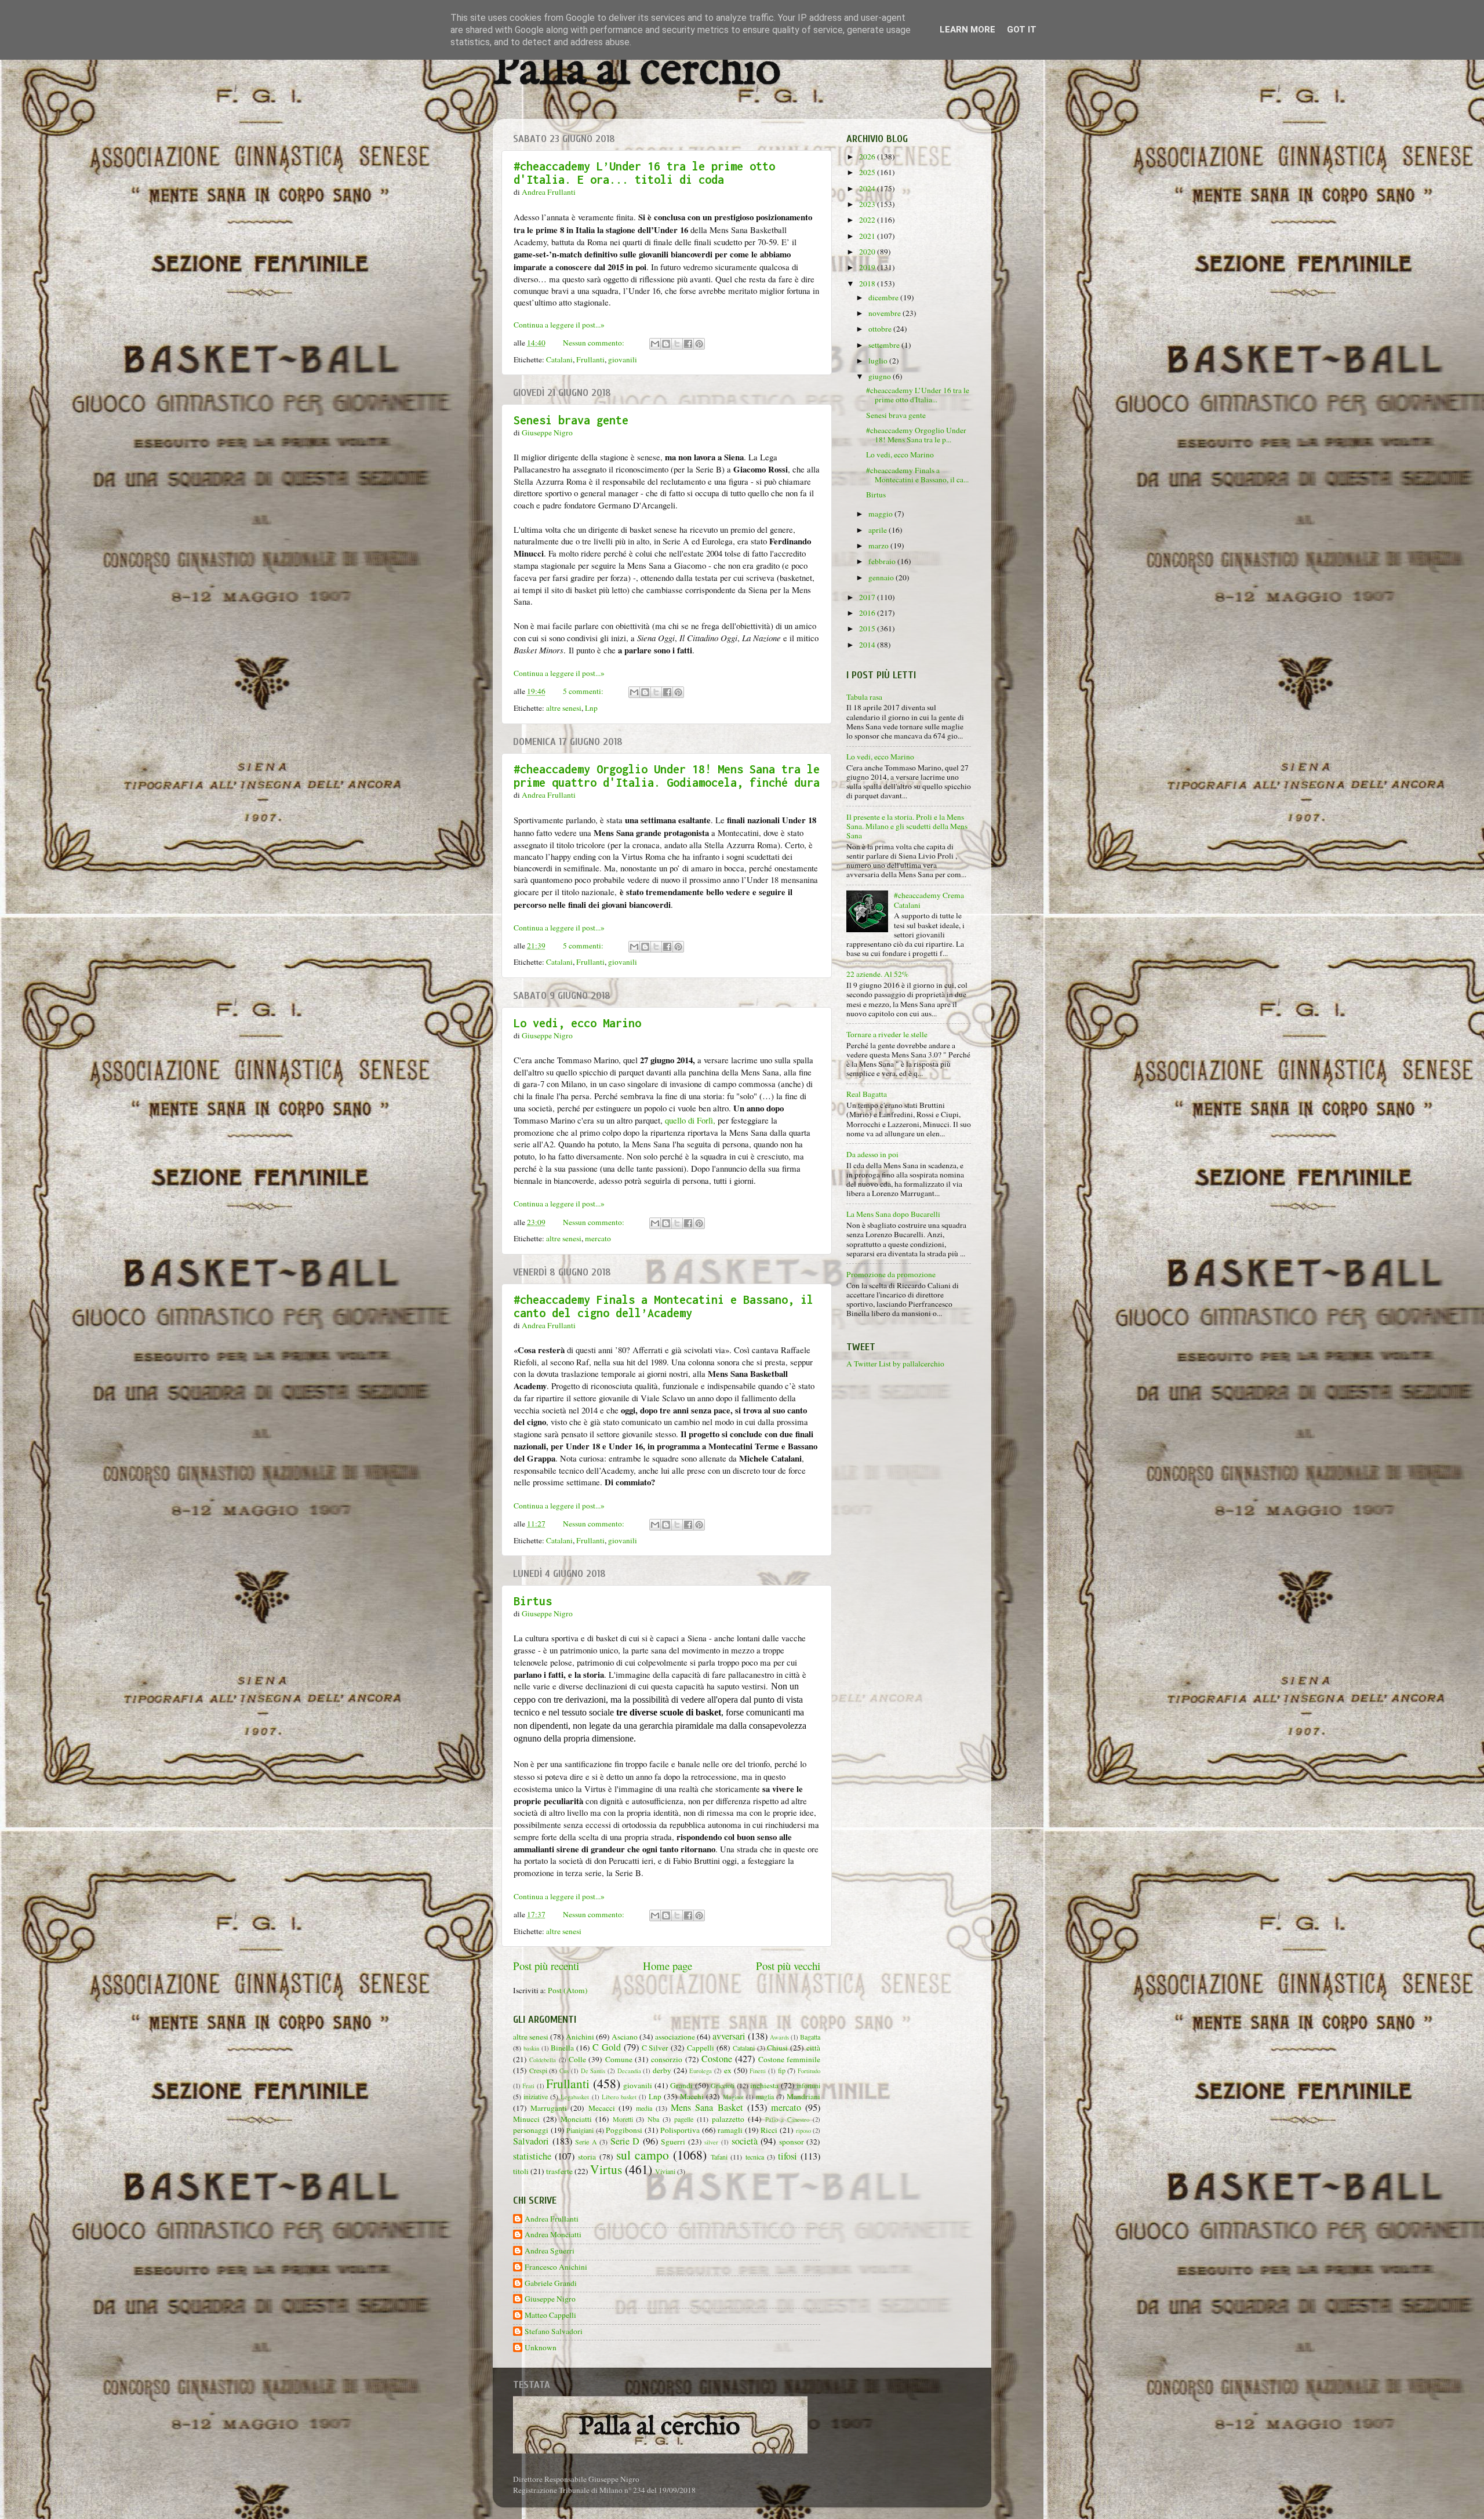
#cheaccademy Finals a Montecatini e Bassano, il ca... (917, 475)
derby (662, 2070)
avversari (729, 2036)
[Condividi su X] (677, 344)
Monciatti (576, 2119)
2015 (868, 628)
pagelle (684, 2119)
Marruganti (549, 2108)
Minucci (526, 2119)
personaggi (531, 2130)
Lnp (591, 708)
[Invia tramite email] (655, 344)
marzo (879, 546)
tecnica (755, 2157)
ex (728, 2070)
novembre (885, 313)
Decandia (629, 2071)
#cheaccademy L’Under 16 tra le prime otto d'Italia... (918, 395)
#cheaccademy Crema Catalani (929, 900)
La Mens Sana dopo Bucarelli (893, 1214)
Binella (562, 2048)
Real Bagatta (867, 1094)
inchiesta (764, 2085)
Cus (564, 2071)
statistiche (532, 2156)
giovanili (623, 359)
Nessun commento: (594, 343)
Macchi (692, 2096)
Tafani (719, 2157)
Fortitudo (809, 2071)
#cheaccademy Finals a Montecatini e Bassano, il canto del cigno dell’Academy (663, 1306)
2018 (868, 283)
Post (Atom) (568, 1990)
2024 (868, 188)
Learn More (967, 30)
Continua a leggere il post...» (559, 325)
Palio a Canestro (788, 2120)
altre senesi (564, 708)
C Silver (655, 2048)
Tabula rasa (864, 697)
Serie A (586, 2142)
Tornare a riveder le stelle (887, 1034)
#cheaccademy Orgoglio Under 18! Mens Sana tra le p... (916, 435)
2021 (868, 236)
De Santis (593, 2071)
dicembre (884, 297)
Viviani (665, 2171)
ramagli (730, 2130)
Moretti (623, 2119)
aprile (879, 530)
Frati (528, 2086)
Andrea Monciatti (553, 2235)
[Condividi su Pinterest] (699, 344)
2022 (868, 220)
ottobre (881, 329)
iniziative (536, 2096)
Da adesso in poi (872, 1154)
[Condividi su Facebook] (688, 344)
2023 (868, 204)
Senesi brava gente (571, 420)
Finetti (758, 2071)
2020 (868, 252)
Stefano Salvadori (554, 2331)
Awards (779, 2037)
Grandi (681, 2085)
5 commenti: (584, 691)
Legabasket (575, 2097)
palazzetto (728, 2119)
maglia (765, 2096)
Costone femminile (789, 2059)
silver (711, 2142)
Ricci (769, 2130)
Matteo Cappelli (550, 2315)
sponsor (792, 2142)
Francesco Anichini (556, 2267)
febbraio (883, 561)
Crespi (538, 2070)
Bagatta (810, 2037)
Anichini (580, 2037)
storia (587, 2157)
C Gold (607, 2047)
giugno (881, 376)
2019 (868, 267)
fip (782, 2070)
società (745, 2141)
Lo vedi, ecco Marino (577, 1023)
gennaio (882, 577)
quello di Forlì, (690, 1120)
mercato (598, 1238)
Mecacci (602, 2108)
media (644, 2108)
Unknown (541, 2348)
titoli (521, 2171)
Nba (653, 2119)
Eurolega (701, 2071)
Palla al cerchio (637, 71)
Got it (1022, 30)
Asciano (625, 2037)
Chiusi (777, 2048)
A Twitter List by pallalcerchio (895, 1364)
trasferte (559, 2171)
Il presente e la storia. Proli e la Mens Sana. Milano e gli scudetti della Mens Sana (907, 826)
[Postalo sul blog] (666, 344)
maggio (881, 514)
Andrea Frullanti (552, 2219)
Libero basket (619, 2097)
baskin (531, 2048)
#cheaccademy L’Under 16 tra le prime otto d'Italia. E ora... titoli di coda (644, 173)
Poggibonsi (624, 2130)
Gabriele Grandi (551, 2283)
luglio (879, 361)
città (813, 2048)
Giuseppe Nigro (550, 2299)
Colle (577, 2059)
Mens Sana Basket (707, 2107)
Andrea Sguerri (550, 2251)
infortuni (808, 2085)
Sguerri (673, 2142)
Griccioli (723, 2085)
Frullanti (590, 359)
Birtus (533, 1601)
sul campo (643, 2155)
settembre (885, 345)
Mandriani (803, 2096)
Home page (668, 1966)
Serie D (625, 2141)
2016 (868, 613)
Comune (619, 2059)
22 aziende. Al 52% (877, 974)
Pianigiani (580, 2130)
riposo (803, 2131)
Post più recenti (546, 1966)
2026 (868, 157)
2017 (868, 597)
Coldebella (543, 2060)
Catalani (559, 359)
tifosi (788, 2156)
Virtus (606, 2169)
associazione (675, 2037)
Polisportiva (680, 2130)
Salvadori (531, 2141)
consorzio (667, 2059)
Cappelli (701, 2048)
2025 (868, 172)
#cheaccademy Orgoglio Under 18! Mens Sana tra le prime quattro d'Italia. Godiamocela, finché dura (667, 776)
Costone (717, 2059)
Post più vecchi (788, 1966)
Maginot (733, 2097)
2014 (868, 645)
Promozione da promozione (891, 1274)
